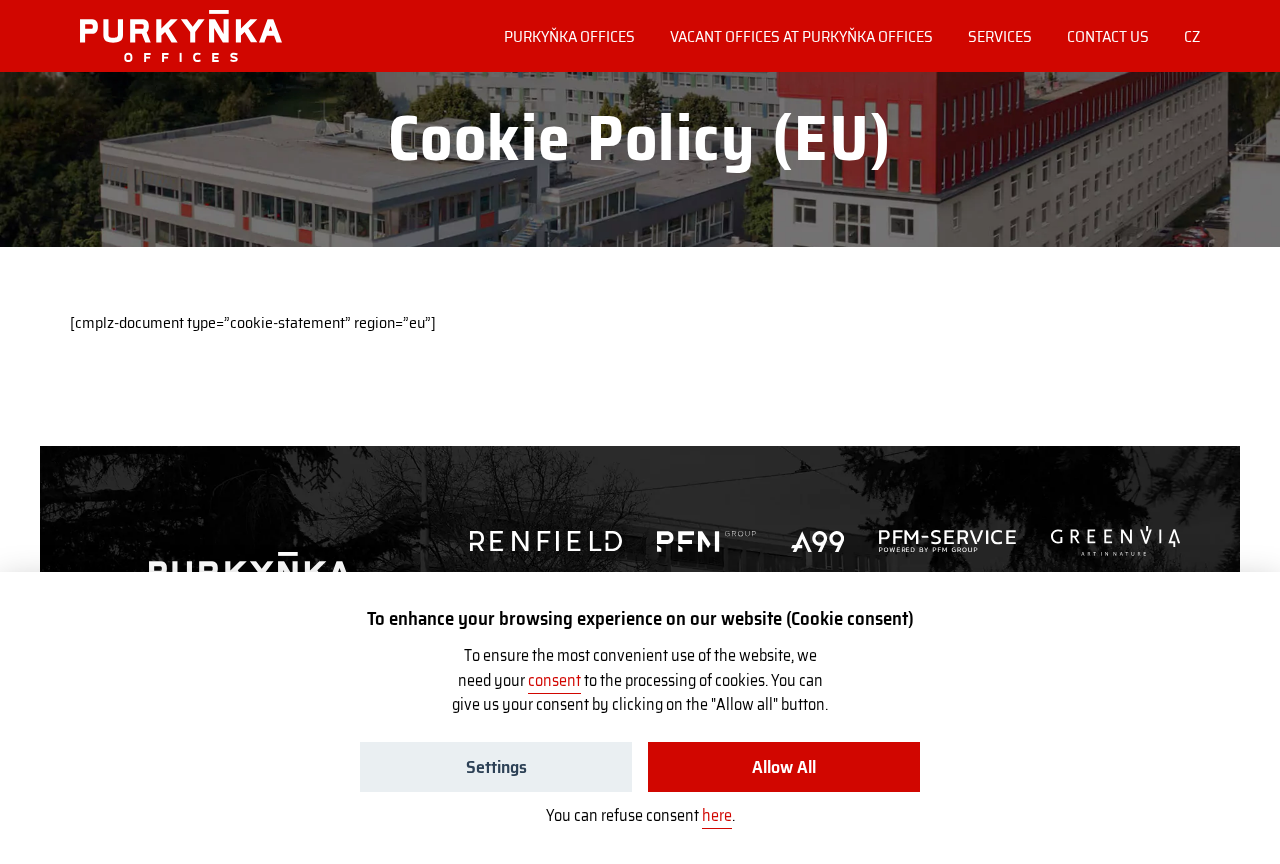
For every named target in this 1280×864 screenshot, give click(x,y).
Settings (496, 767)
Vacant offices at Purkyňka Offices (801, 36)
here (717, 815)
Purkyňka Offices (569, 36)
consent (554, 680)
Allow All (784, 767)
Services (1000, 36)
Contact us (1108, 36)
